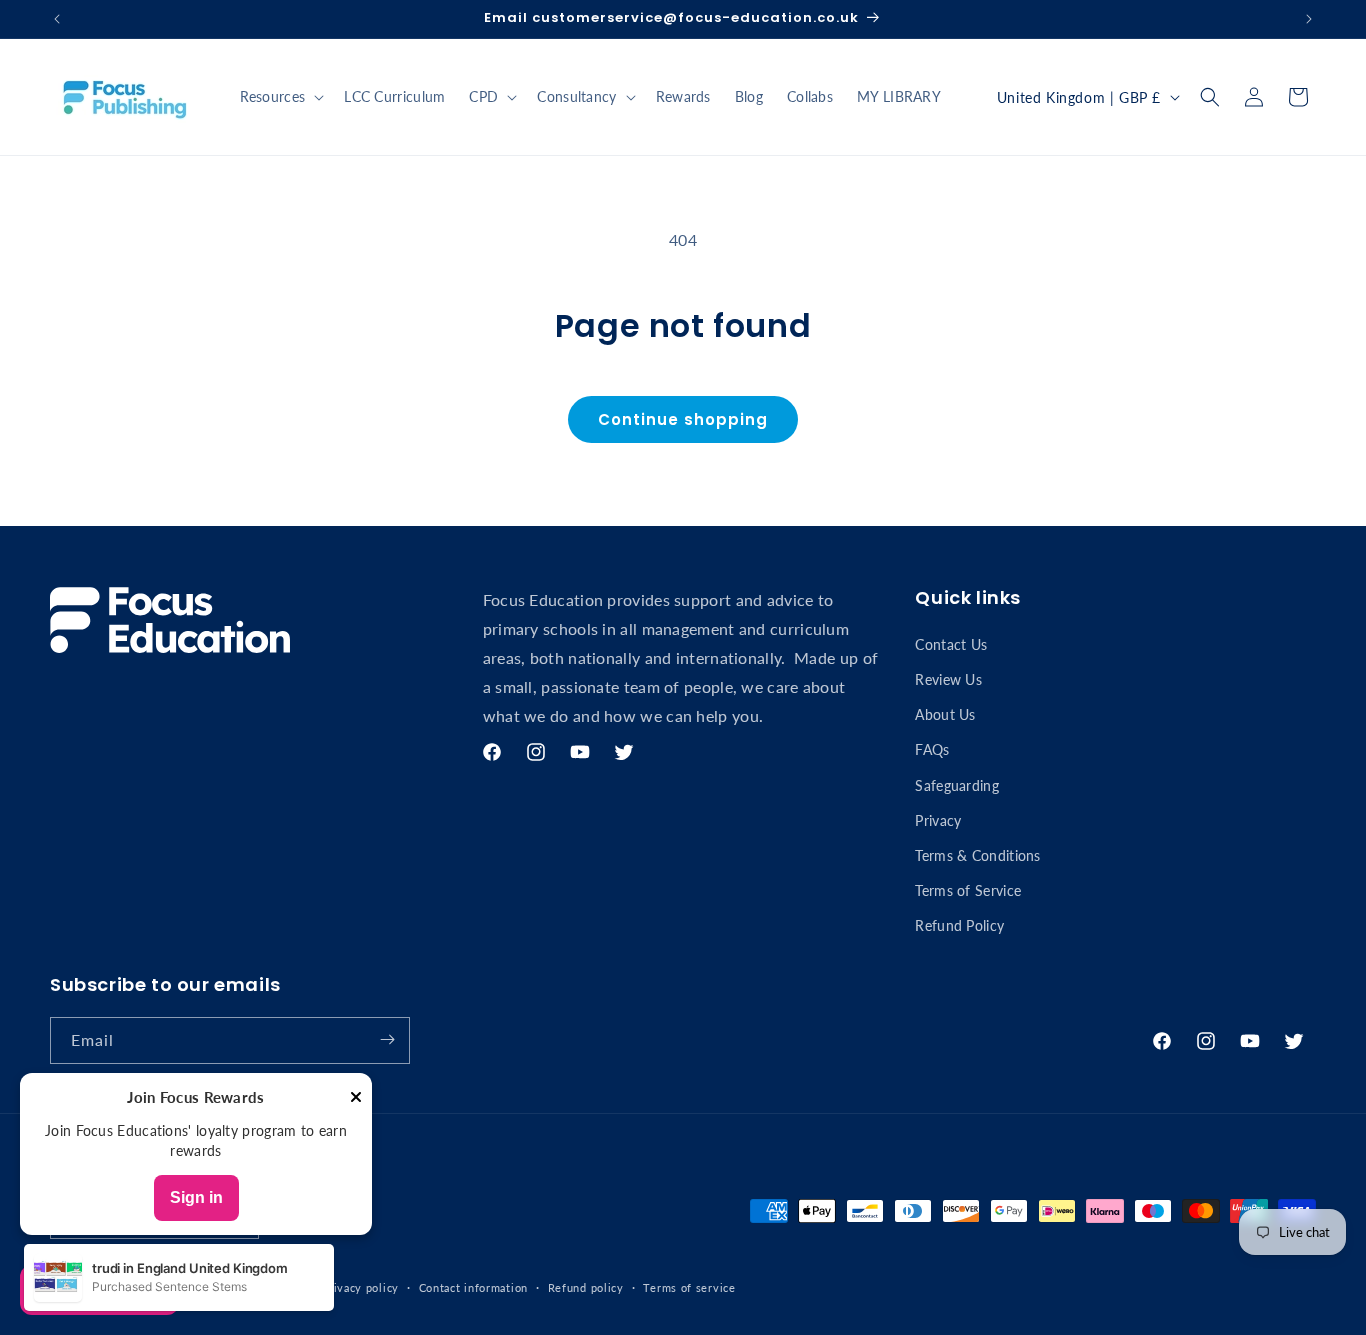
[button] (280, 97)
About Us (945, 713)
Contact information (473, 1287)
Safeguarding (957, 784)
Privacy (938, 819)
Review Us (948, 678)
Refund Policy (959, 925)
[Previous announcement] (57, 19)
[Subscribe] (387, 1039)
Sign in (196, 1197)
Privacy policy (360, 1287)
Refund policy (586, 1287)
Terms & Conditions (977, 854)
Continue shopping (683, 419)
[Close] (356, 1098)
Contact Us (951, 643)
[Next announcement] (1309, 19)
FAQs (932, 749)
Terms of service (689, 1287)
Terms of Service (968, 889)
